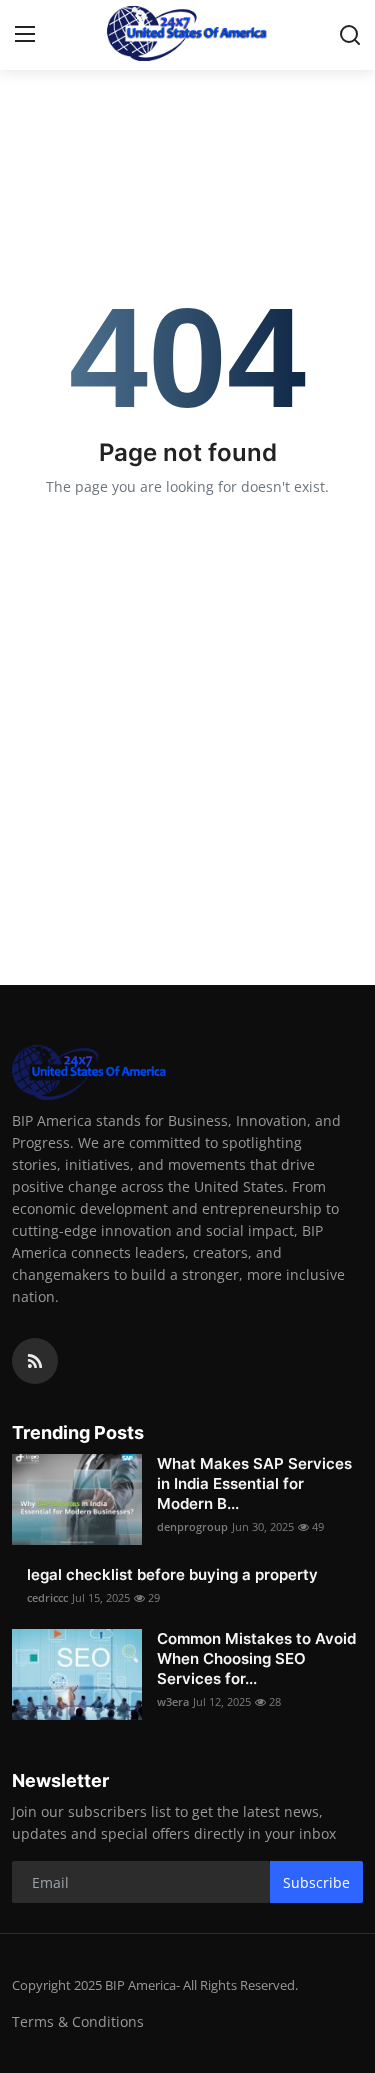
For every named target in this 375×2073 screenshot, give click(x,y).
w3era (173, 1701)
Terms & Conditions (78, 2021)
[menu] (25, 35)
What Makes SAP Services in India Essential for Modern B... (254, 1483)
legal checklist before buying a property (172, 1574)
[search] (350, 35)
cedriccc (47, 1597)
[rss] (35, 1361)
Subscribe (316, 1882)
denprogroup (192, 1526)
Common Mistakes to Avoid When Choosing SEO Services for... (256, 1658)
